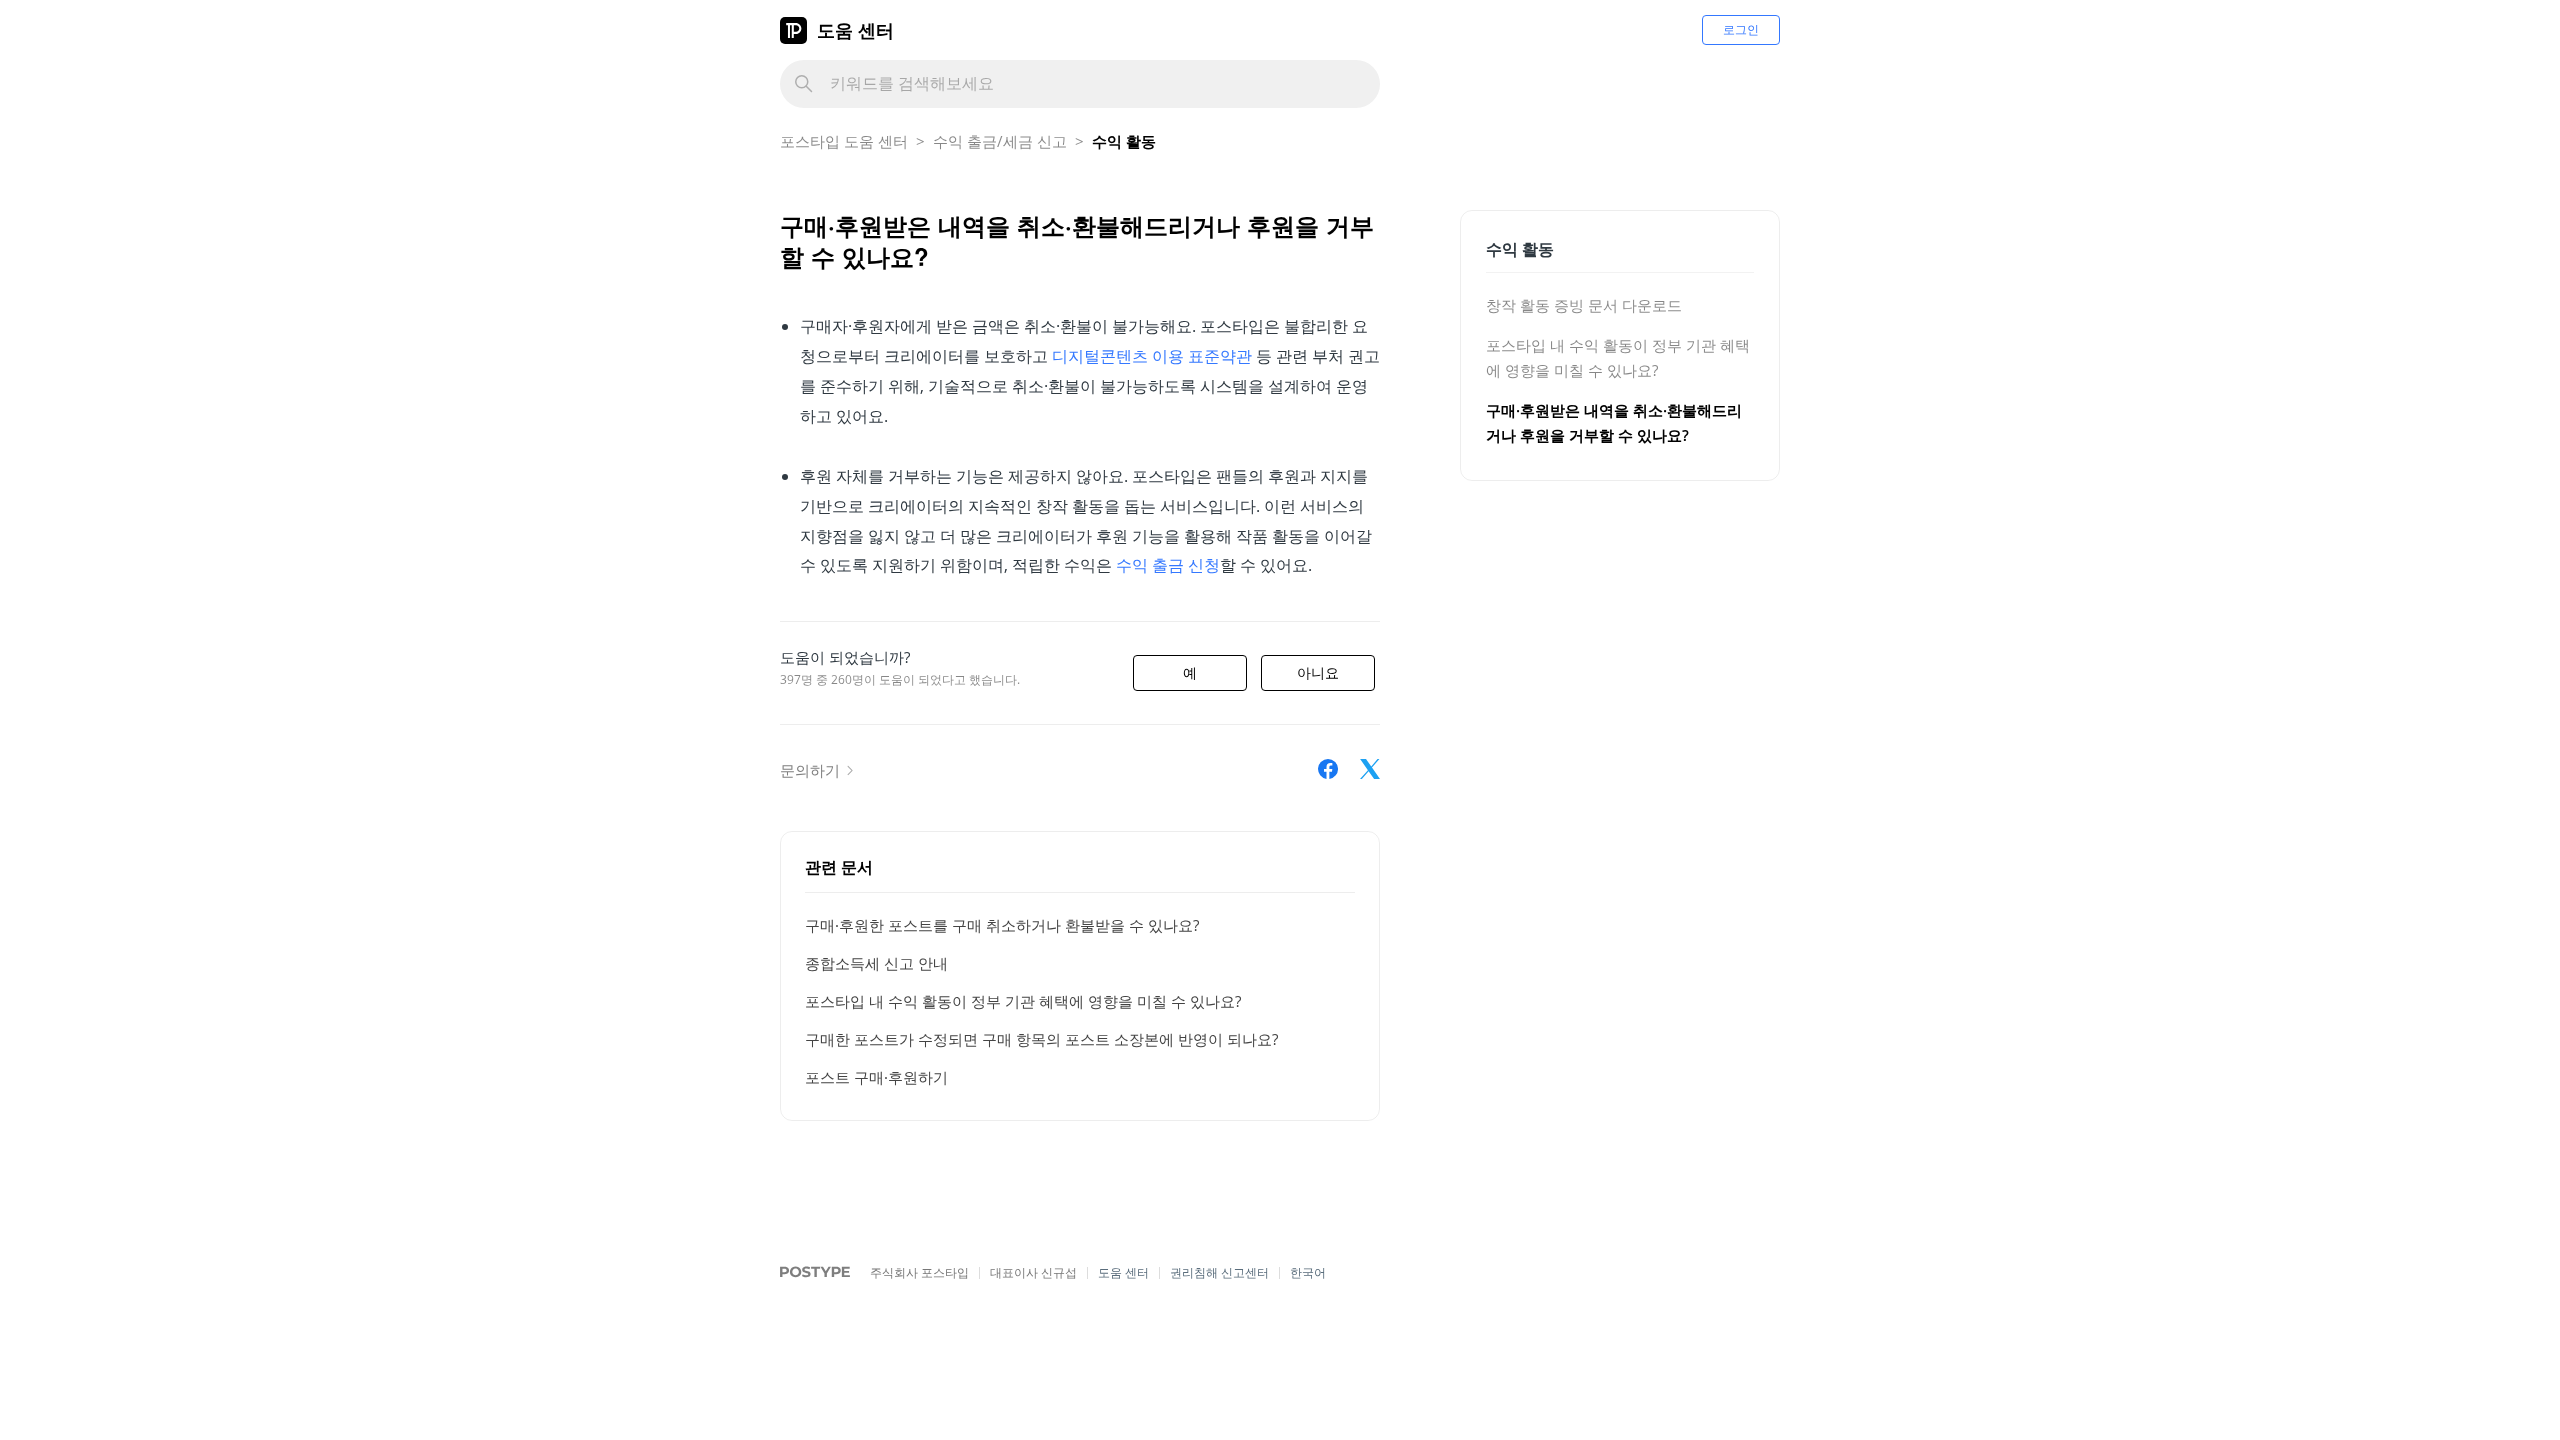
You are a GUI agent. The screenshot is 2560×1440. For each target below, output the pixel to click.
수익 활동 (1124, 141)
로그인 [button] (1741, 29)
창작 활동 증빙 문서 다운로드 (1584, 305)
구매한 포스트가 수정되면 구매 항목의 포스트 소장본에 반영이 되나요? (1041, 1039)
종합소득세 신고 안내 (876, 963)
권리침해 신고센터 (1219, 1272)
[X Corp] (1370, 769)
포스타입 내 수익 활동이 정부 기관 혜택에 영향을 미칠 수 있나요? (1023, 1001)
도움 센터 (855, 30)
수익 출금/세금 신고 (1000, 141)
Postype (804, 1273)
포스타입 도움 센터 (844, 141)
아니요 (1318, 673)
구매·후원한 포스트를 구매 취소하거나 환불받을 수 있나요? (1002, 925)
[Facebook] (1328, 769)
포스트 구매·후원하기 (876, 1077)
